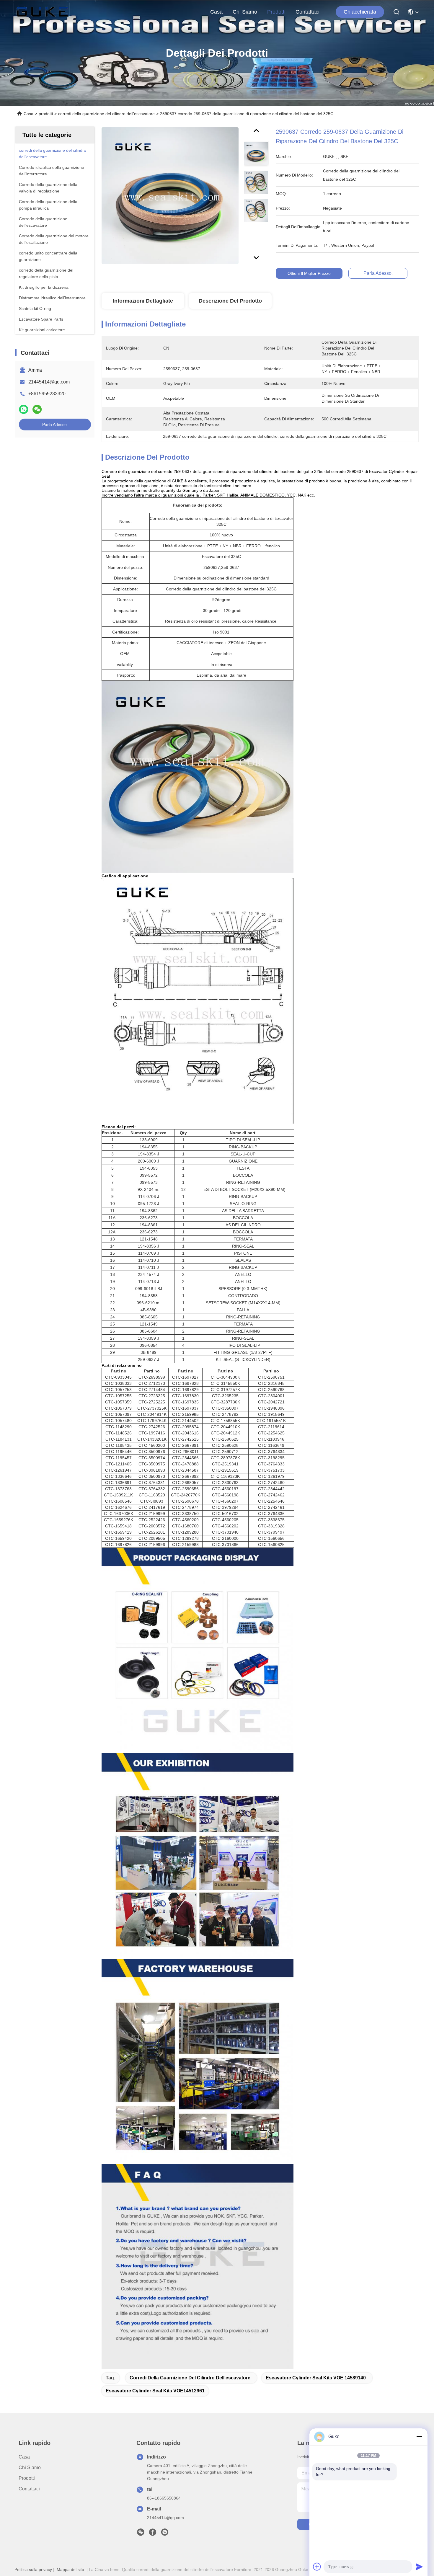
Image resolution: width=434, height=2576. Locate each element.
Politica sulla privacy (33, 2570)
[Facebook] (153, 2534)
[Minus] (419, 2437)
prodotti (276, 12)
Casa (216, 12)
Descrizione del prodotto (230, 301)
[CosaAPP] (24, 409)
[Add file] (317, 2567)
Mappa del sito (70, 2570)
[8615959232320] (165, 2534)
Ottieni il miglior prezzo (309, 273)
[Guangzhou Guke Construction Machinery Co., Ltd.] (42, 12)
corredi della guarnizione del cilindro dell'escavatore (106, 114)
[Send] (419, 2567)
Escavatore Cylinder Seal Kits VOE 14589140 (316, 2378)
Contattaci (307, 12)
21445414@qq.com (49, 382)
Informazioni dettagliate (143, 301)
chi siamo (245, 12)
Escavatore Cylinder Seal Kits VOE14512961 (155, 2391)
